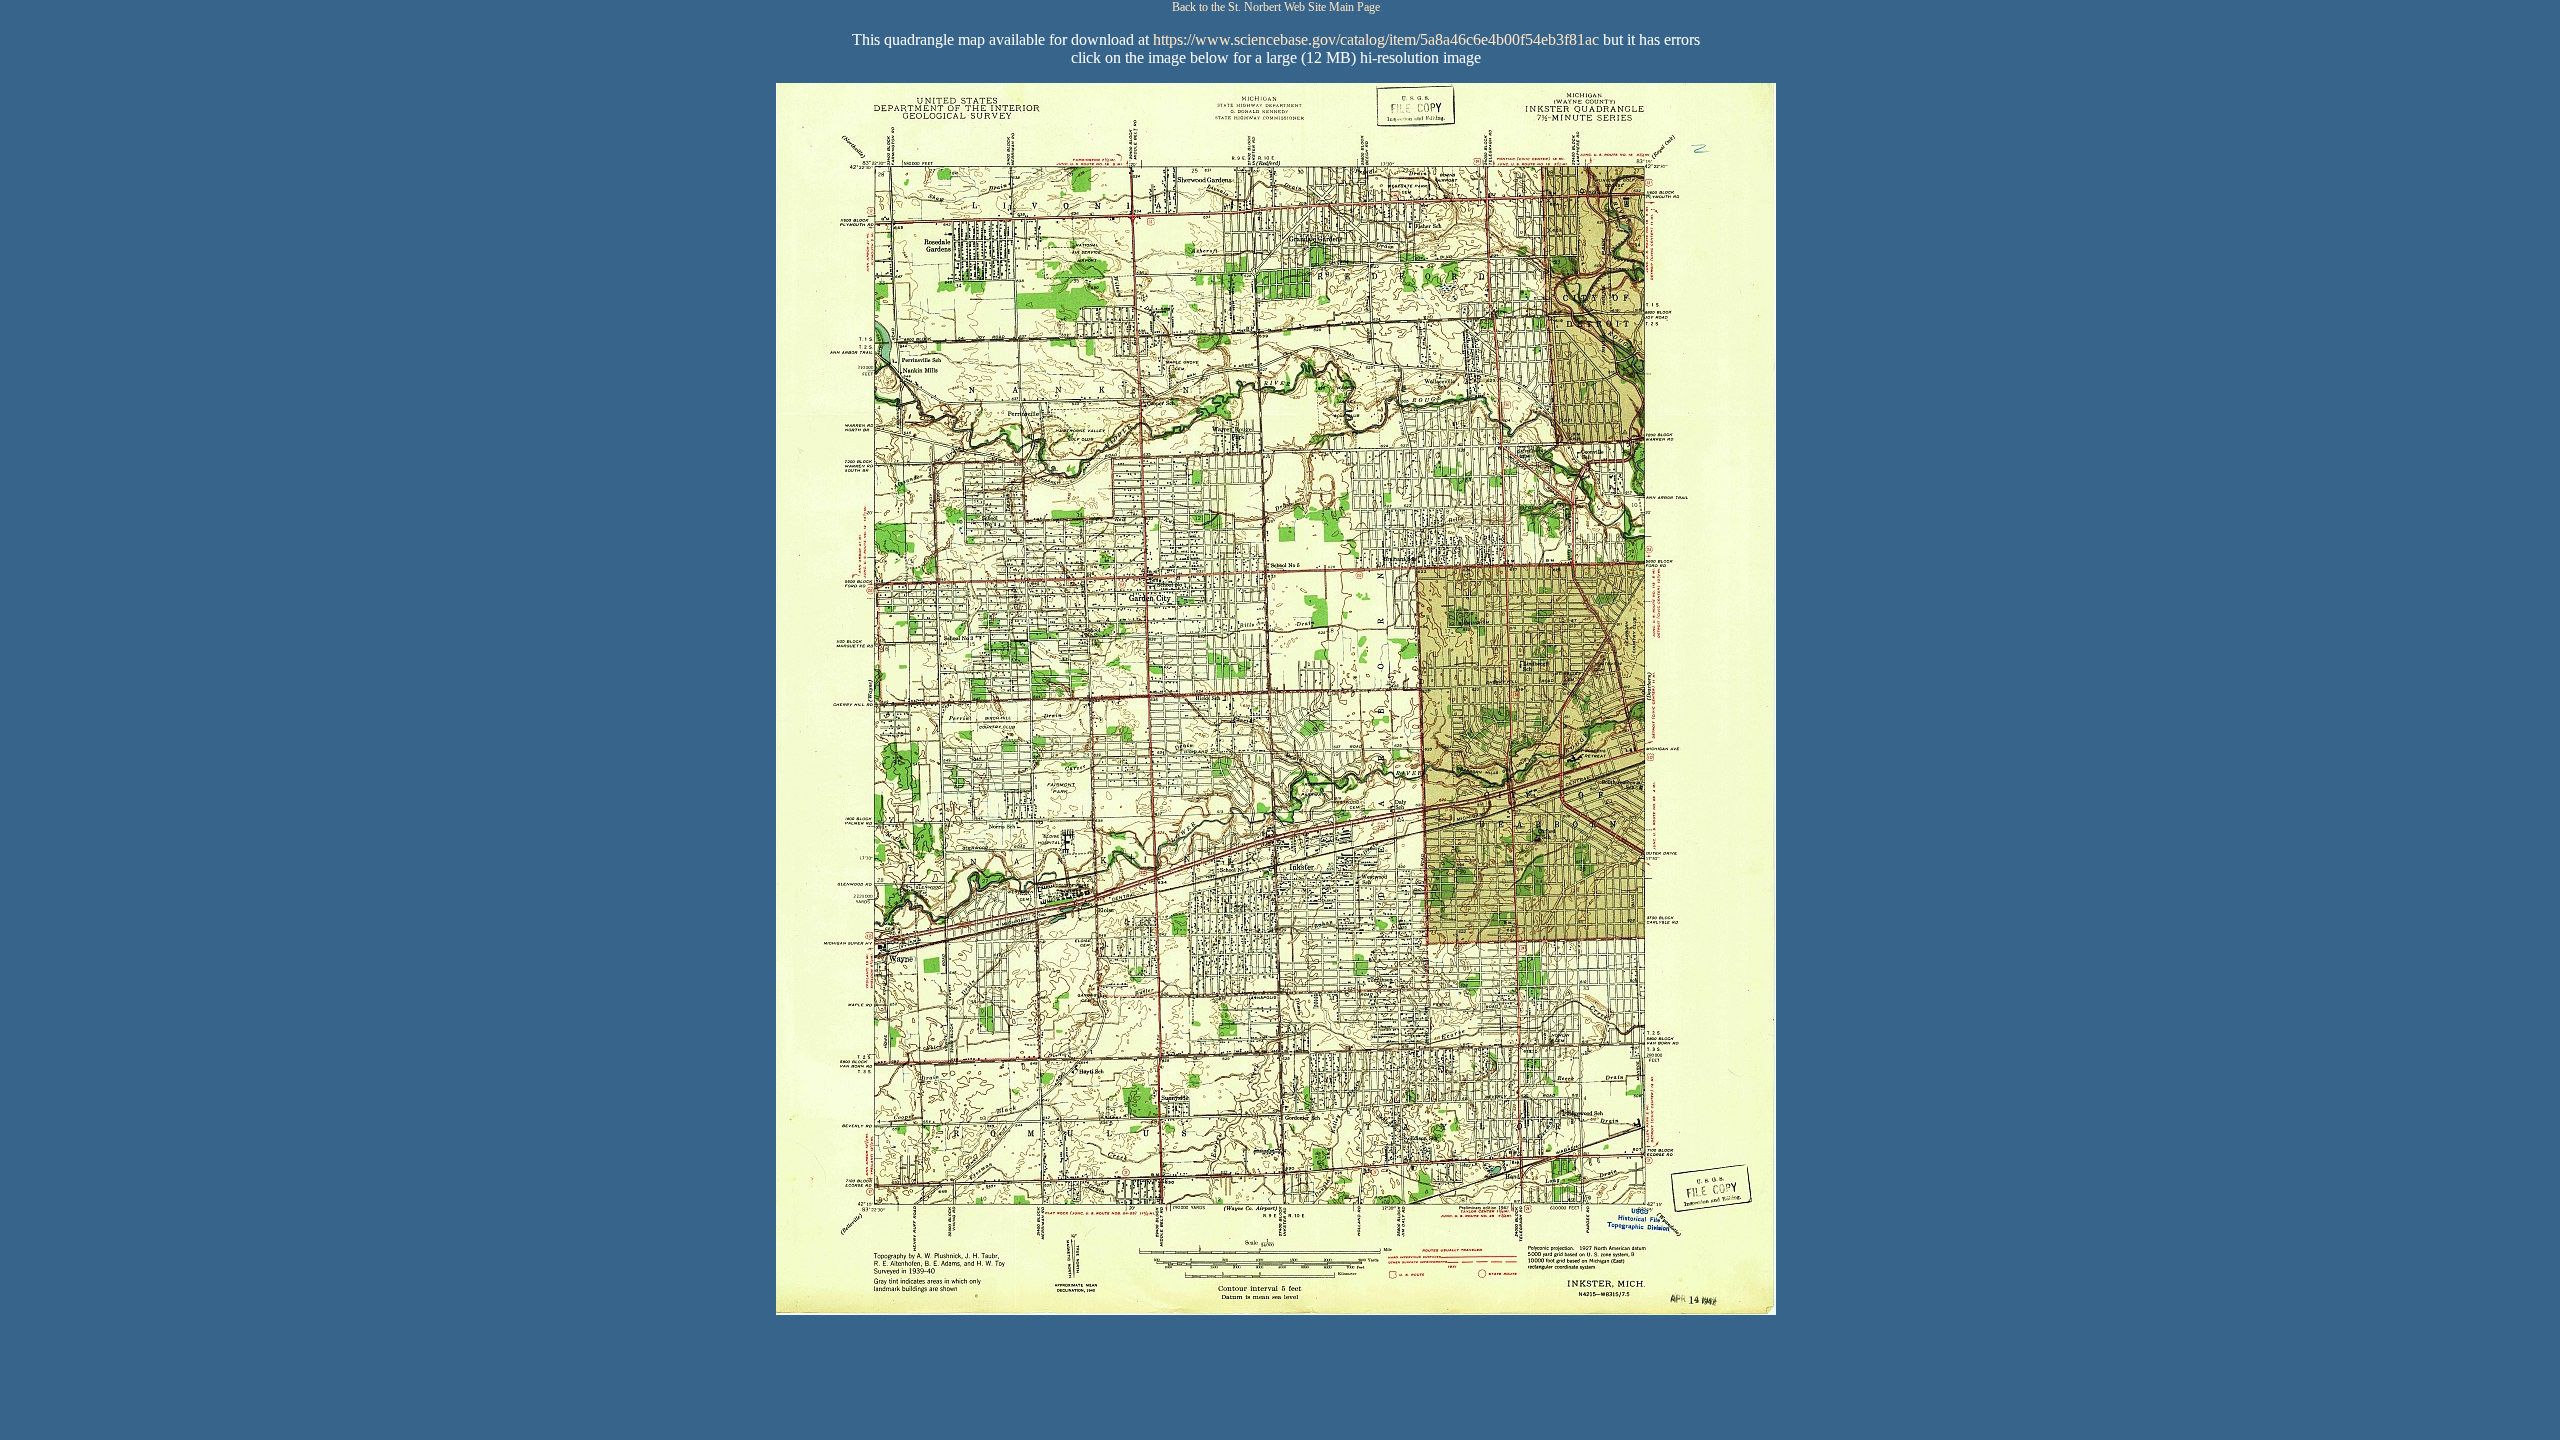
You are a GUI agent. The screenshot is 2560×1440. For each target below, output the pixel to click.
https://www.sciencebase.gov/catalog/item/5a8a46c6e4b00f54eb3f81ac (1376, 39)
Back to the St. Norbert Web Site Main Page (1276, 7)
